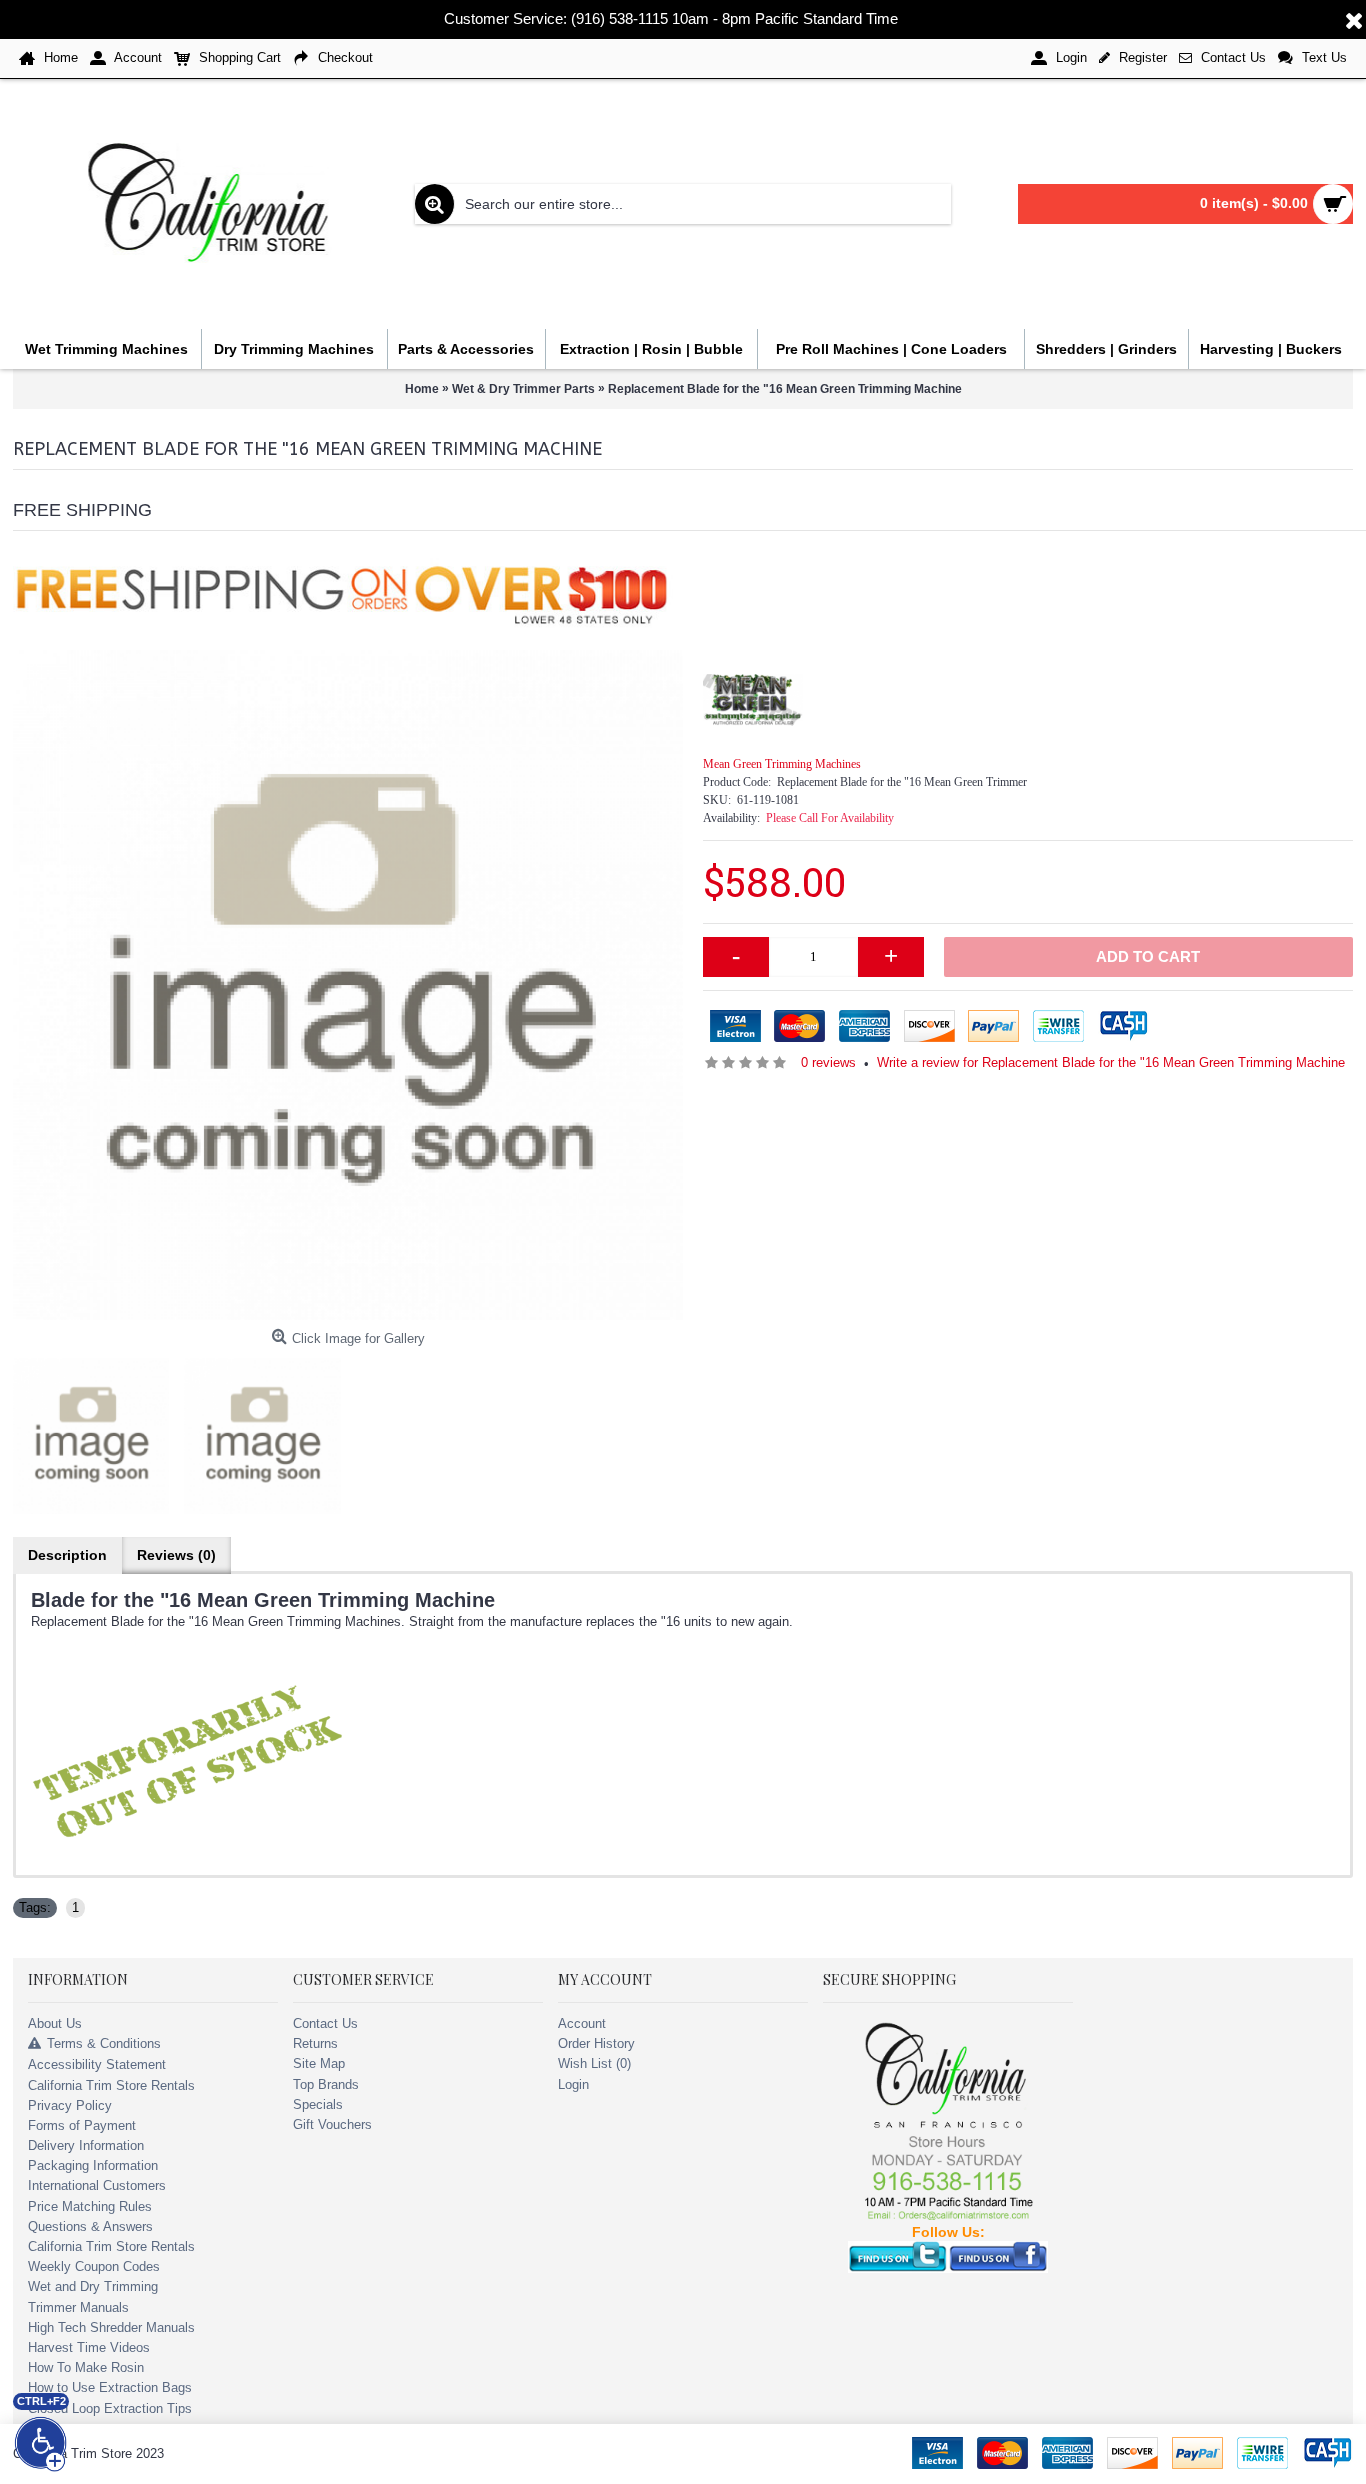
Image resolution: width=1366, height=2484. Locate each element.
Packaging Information (93, 2165)
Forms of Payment (82, 2125)
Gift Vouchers (332, 2124)
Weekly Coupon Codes (94, 2266)
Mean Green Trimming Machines (782, 764)
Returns (315, 2043)
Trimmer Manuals (78, 2307)
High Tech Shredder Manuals (111, 2327)
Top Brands (326, 2084)
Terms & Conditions (104, 2043)
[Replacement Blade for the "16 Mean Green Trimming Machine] (348, 985)
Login (573, 2084)
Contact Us (325, 2023)
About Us (55, 2023)
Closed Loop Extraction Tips (110, 2408)
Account (582, 2023)
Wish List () (594, 2063)
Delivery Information (86, 2145)
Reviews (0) (176, 1555)
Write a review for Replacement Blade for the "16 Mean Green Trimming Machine (1111, 1062)
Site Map (319, 2063)
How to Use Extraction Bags (110, 2387)
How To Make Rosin (86, 2367)
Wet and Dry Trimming (93, 2286)
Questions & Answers (90, 2226)
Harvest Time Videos (89, 2347)
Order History (596, 2043)
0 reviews (828, 1062)
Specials (318, 2104)
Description (67, 1555)
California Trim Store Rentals (111, 2085)
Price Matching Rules (90, 2206)
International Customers (97, 2185)
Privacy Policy (70, 2105)
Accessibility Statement (97, 2064)
